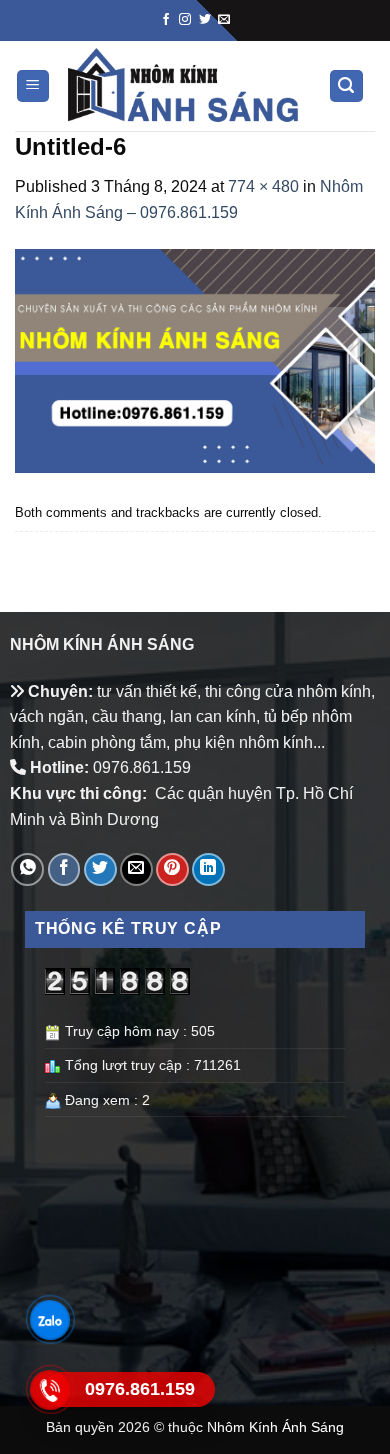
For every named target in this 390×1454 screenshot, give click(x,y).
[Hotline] (50, 1390)
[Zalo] (50, 1320)
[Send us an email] (224, 20)
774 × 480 (263, 186)
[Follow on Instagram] (185, 20)
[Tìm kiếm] (347, 86)
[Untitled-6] (195, 359)
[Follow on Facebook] (166, 20)
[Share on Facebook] (64, 869)
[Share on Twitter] (100, 869)
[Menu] (33, 86)
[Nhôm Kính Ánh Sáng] (184, 86)
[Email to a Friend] (136, 869)
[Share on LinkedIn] (208, 869)
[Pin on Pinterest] (172, 869)
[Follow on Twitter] (205, 20)
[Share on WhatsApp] (27, 869)
